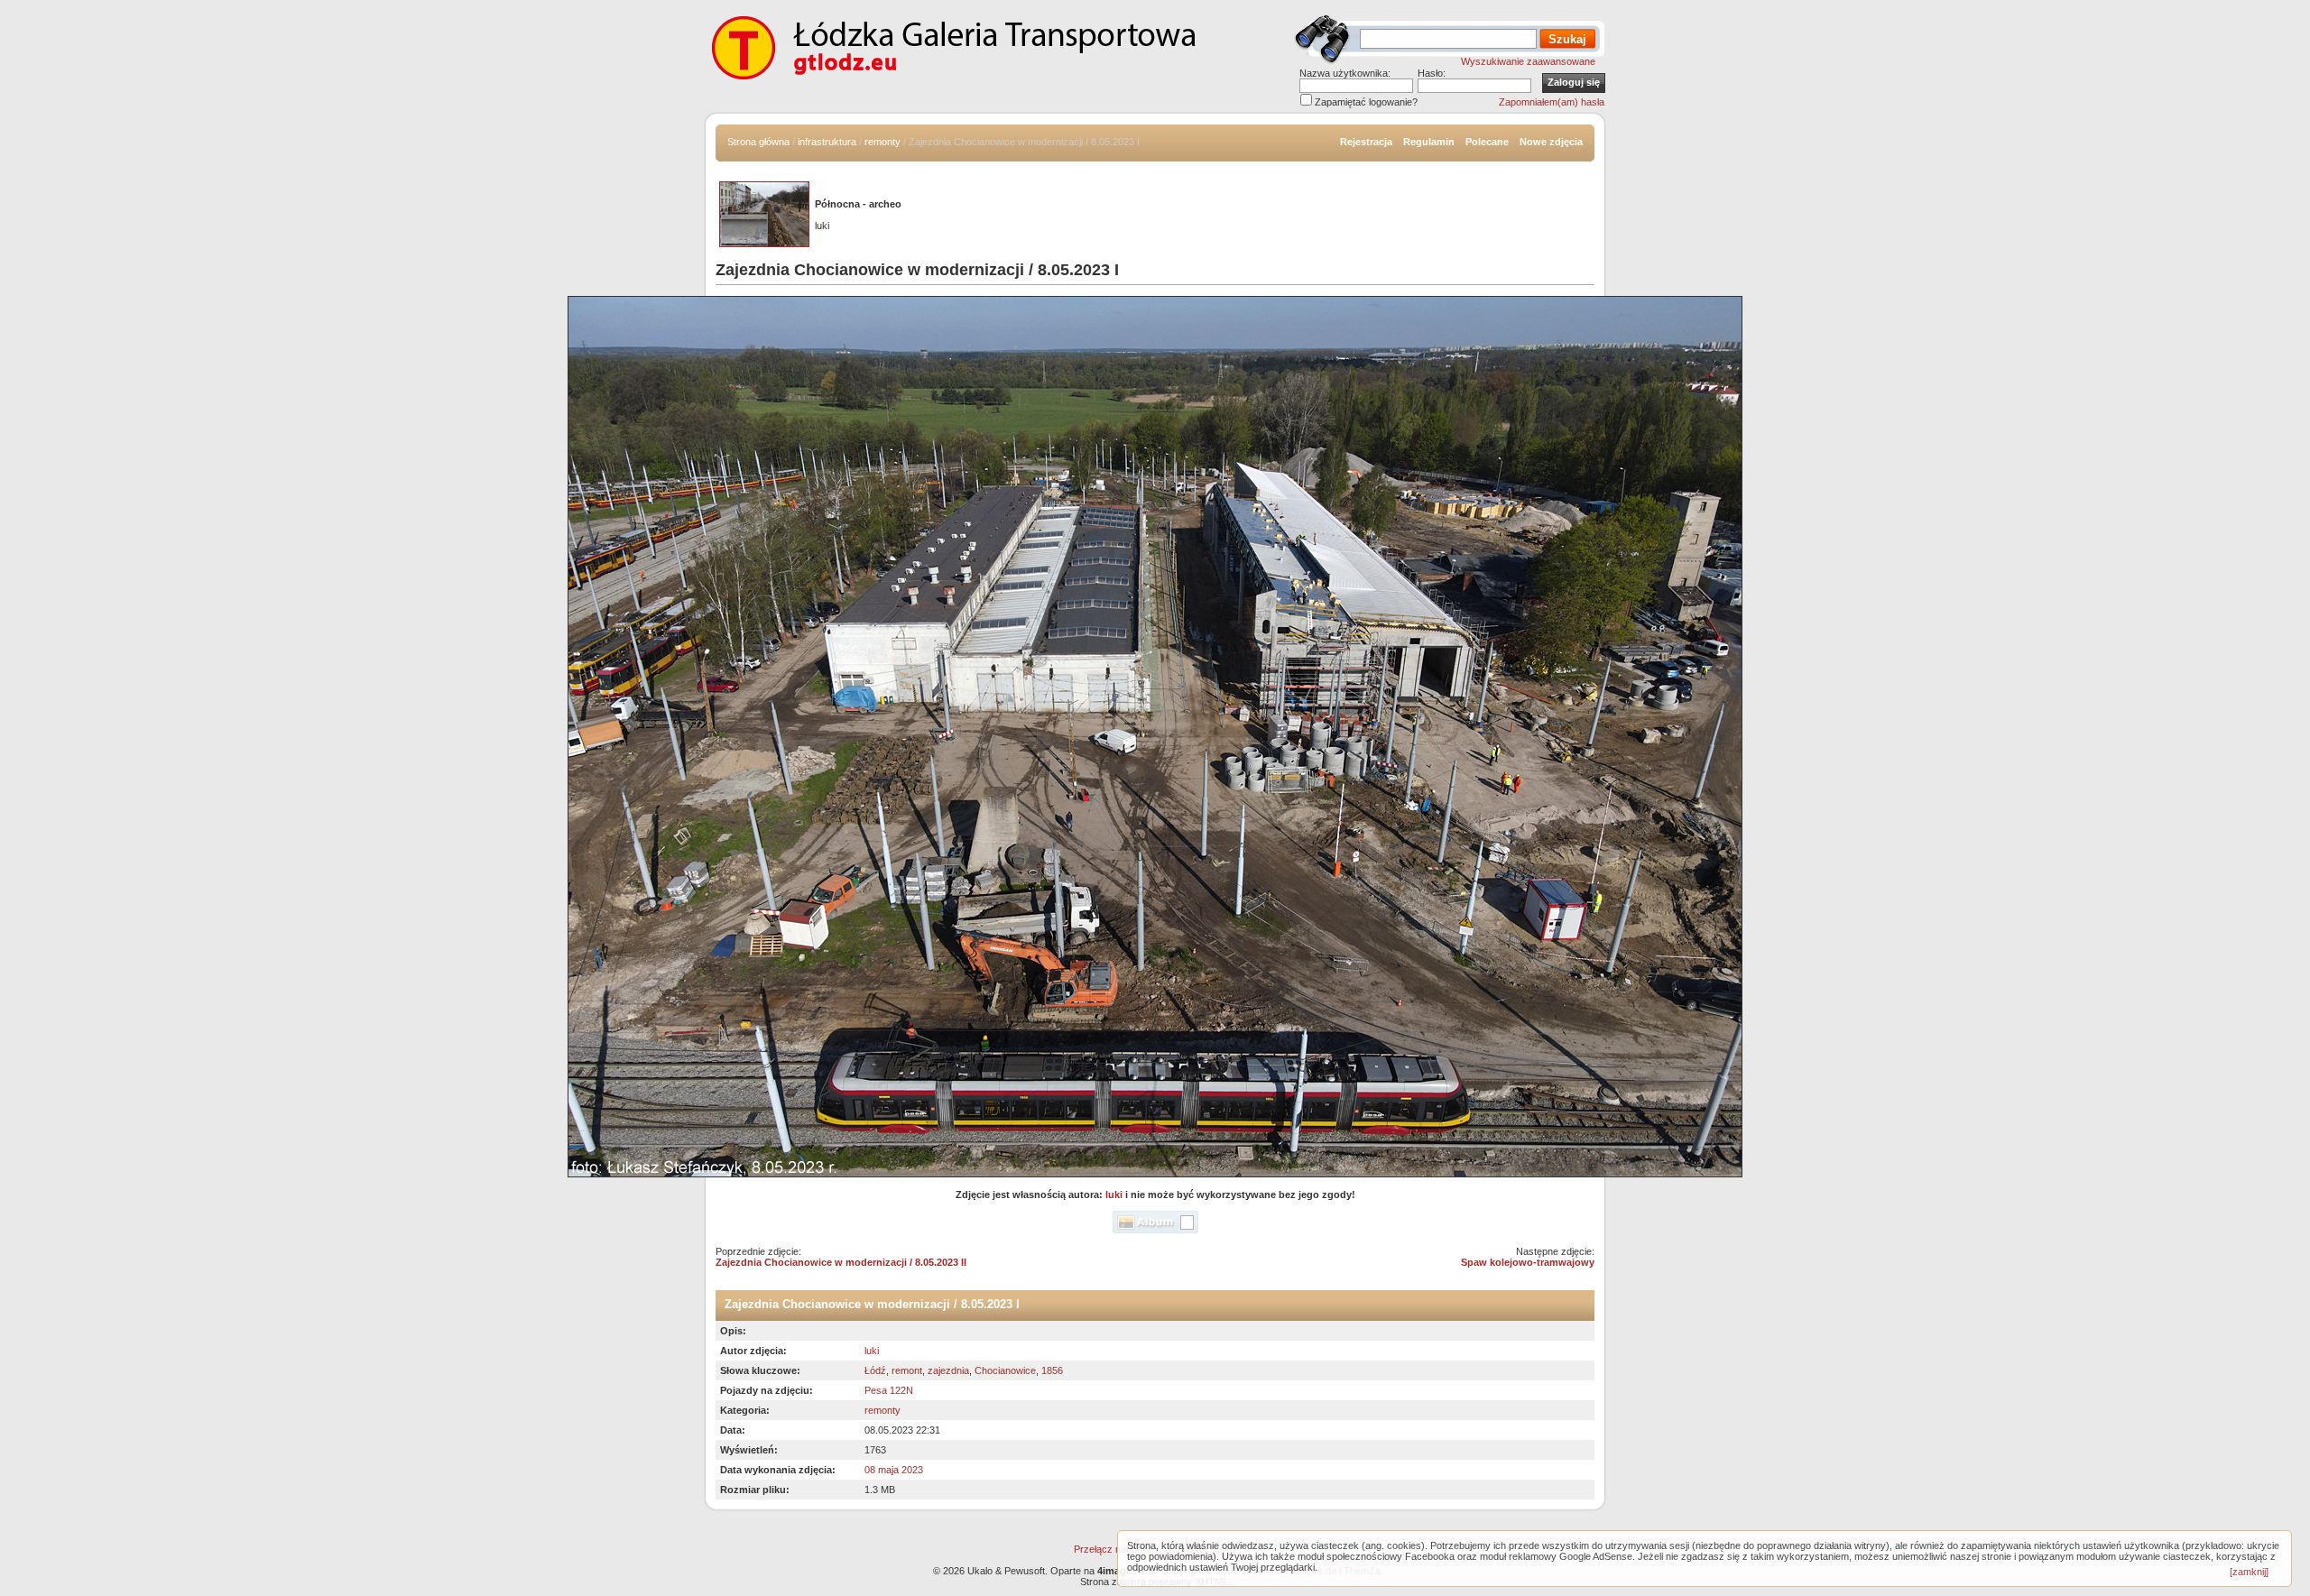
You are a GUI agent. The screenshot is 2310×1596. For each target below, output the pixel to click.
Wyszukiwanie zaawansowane (1528, 61)
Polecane (1487, 142)
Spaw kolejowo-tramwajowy (1528, 1262)
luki (1114, 1195)
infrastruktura (827, 142)
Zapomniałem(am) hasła (1552, 102)
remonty (882, 142)
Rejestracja (1366, 142)
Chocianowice (1005, 1370)
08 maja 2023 (894, 1470)
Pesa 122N (889, 1390)
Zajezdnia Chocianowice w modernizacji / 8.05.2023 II (841, 1262)
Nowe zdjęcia (1551, 142)
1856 (1052, 1370)
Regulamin (1429, 142)
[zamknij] (2249, 1572)
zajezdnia (948, 1370)
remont (907, 1370)
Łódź (875, 1370)
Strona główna (758, 142)
